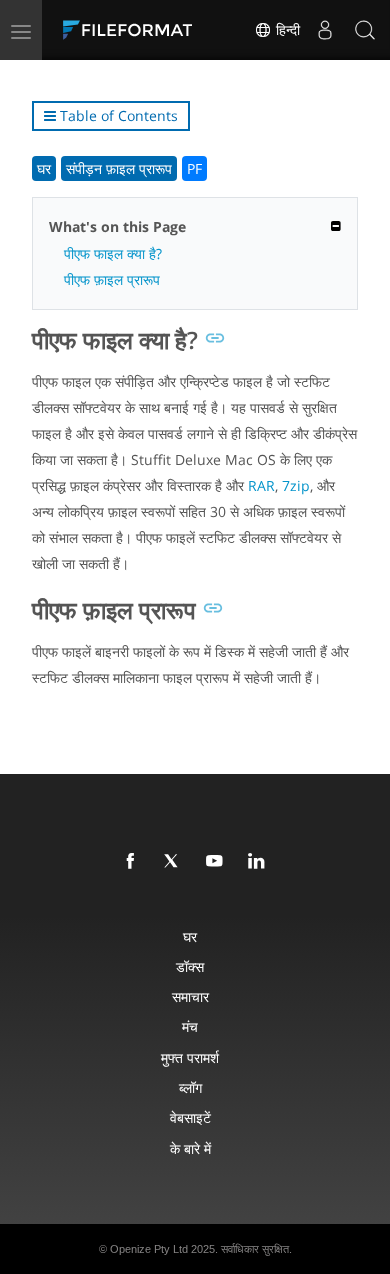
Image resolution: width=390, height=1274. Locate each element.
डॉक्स (190, 966)
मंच (190, 1026)
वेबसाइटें (190, 1117)
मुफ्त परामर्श (190, 1057)
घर (44, 168)
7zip (296, 485)
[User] (325, 30)
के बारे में (190, 1148)
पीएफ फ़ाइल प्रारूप (112, 279)
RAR (261, 485)
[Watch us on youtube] (218, 862)
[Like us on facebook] (134, 862)
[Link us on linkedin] (260, 862)
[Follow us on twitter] (176, 862)
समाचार (190, 996)
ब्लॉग (190, 1087)
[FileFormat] (132, 30)
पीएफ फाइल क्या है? (113, 253)
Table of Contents (117, 115)
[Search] (365, 30)
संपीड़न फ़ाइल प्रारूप (119, 168)
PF (194, 168)
